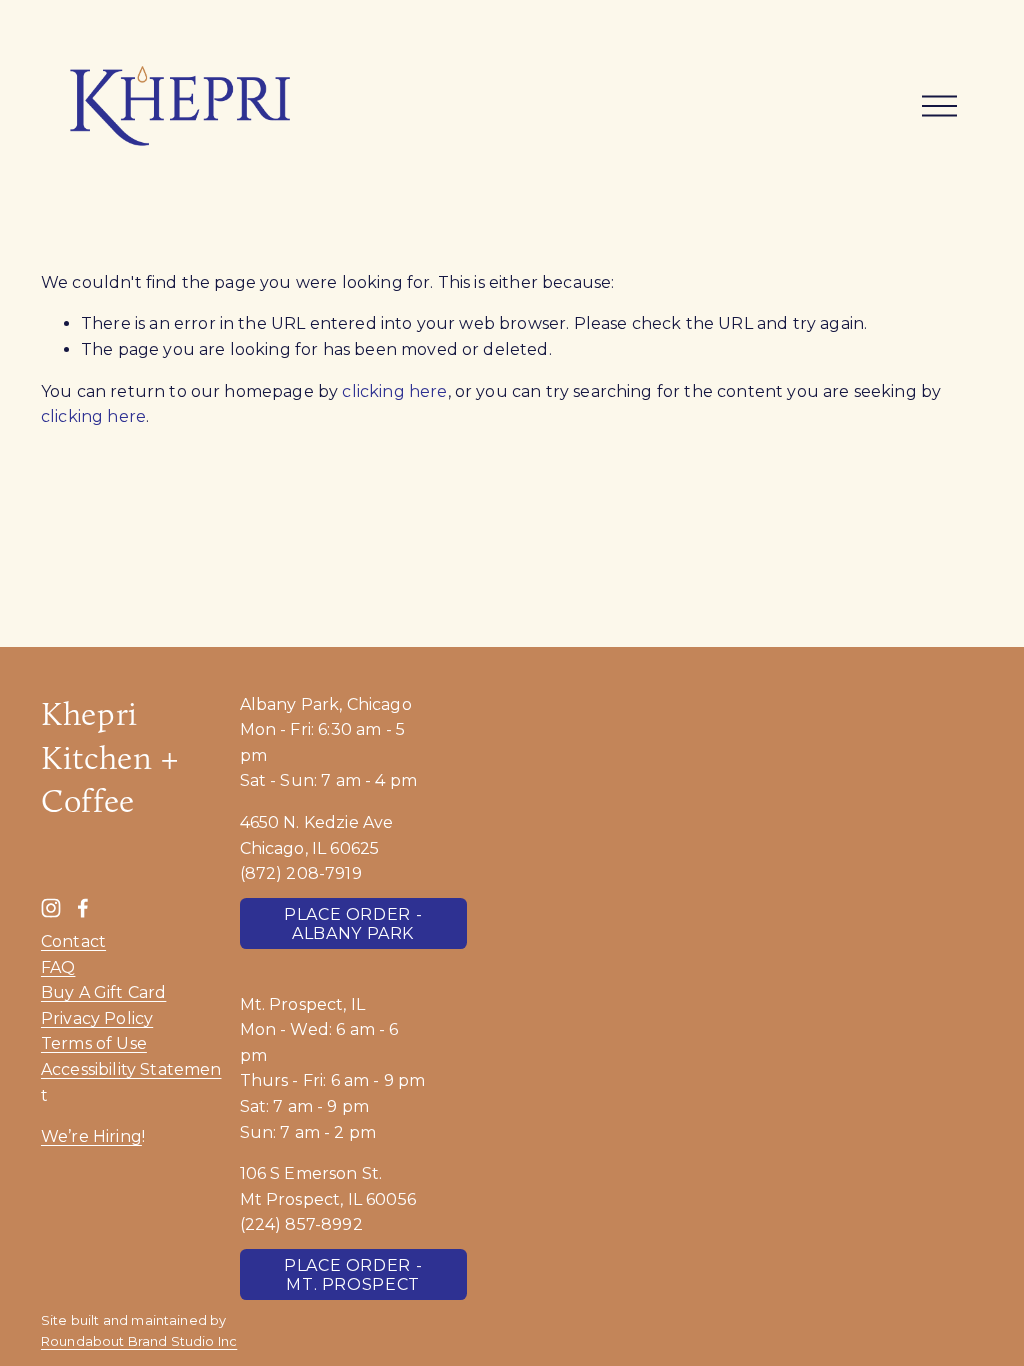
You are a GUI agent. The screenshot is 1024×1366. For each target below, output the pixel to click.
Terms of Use (94, 1043)
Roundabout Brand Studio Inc (139, 1341)
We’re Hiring (91, 1136)
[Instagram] (51, 908)
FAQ (58, 967)
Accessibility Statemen (131, 1069)
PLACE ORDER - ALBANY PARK (353, 924)
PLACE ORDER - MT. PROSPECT (353, 1275)
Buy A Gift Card (103, 992)
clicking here (394, 391)
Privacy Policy (97, 1018)
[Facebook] (83, 908)
